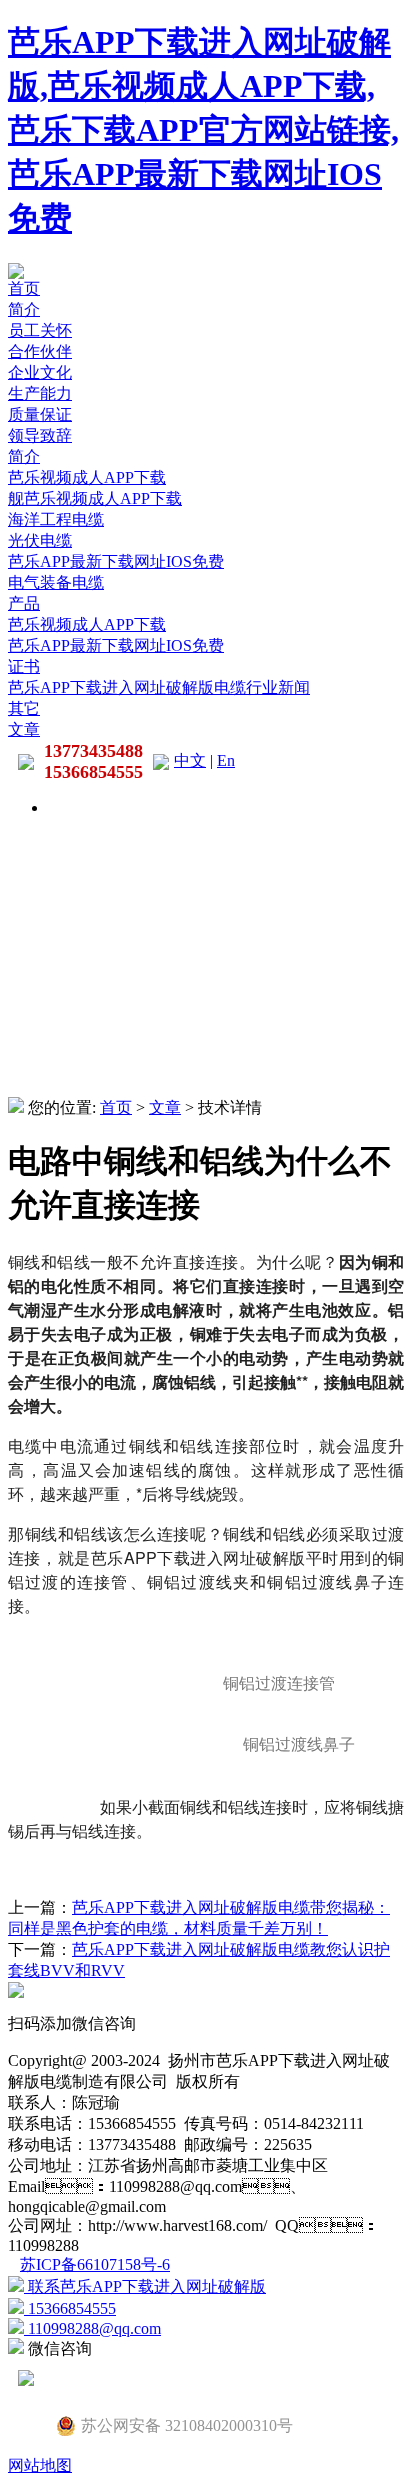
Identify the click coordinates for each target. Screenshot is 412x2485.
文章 (24, 729)
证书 (24, 666)
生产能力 (40, 393)
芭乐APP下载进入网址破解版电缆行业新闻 (159, 687)
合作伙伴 (40, 351)
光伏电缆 (40, 540)
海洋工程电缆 (56, 519)
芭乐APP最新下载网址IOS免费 (116, 561)
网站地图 (40, 2465)
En (226, 760)
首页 (24, 288)
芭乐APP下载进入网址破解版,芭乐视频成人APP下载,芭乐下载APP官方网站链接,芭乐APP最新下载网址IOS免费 (203, 130)
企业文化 (40, 372)
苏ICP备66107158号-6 (95, 2264)
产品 (24, 603)
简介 (24, 309)
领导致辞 (40, 435)
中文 (190, 760)
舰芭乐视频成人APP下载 (95, 498)
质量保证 (40, 414)
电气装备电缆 (56, 582)
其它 (24, 708)
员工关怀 (40, 330)
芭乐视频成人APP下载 (87, 477)
